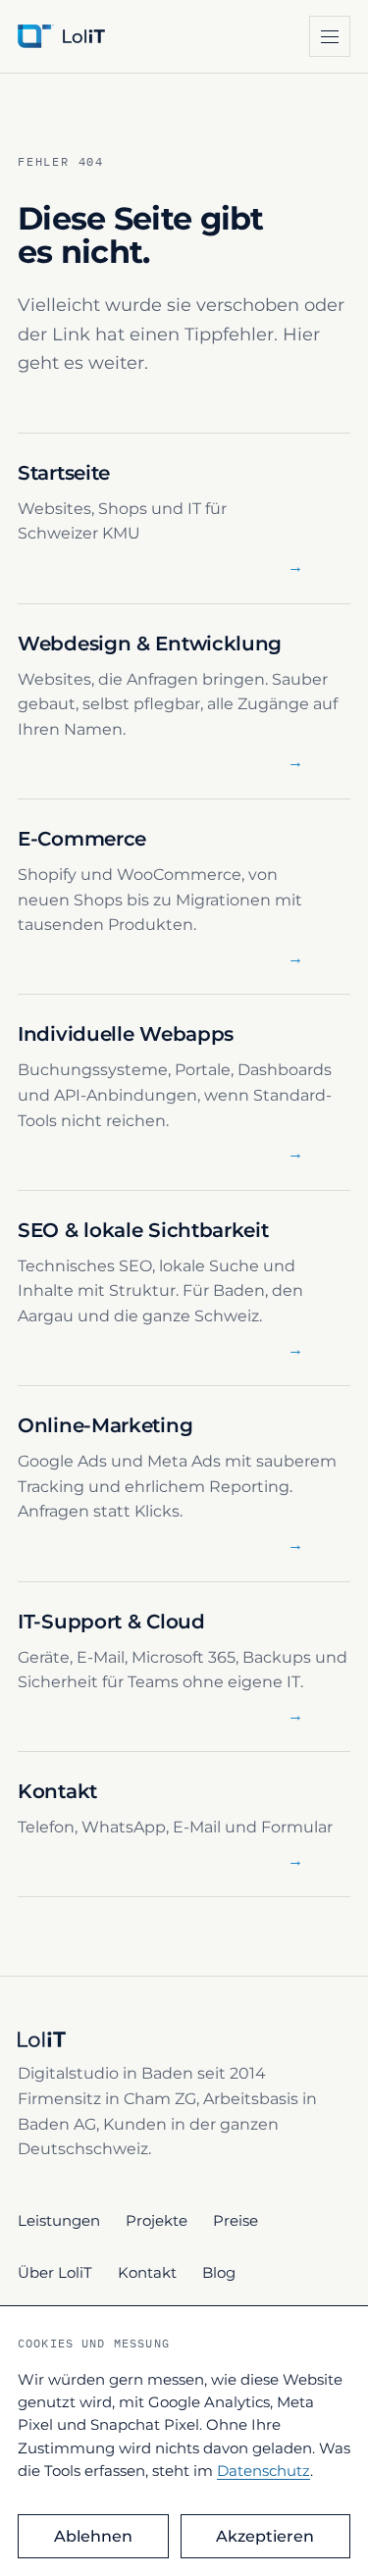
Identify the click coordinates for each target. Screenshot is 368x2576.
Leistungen (59, 2220)
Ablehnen (93, 2536)
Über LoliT (55, 2272)
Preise (236, 2220)
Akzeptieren (265, 2536)
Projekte (157, 2220)
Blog (219, 2272)
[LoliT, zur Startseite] (97, 36)
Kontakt (147, 2272)
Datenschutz (263, 2471)
